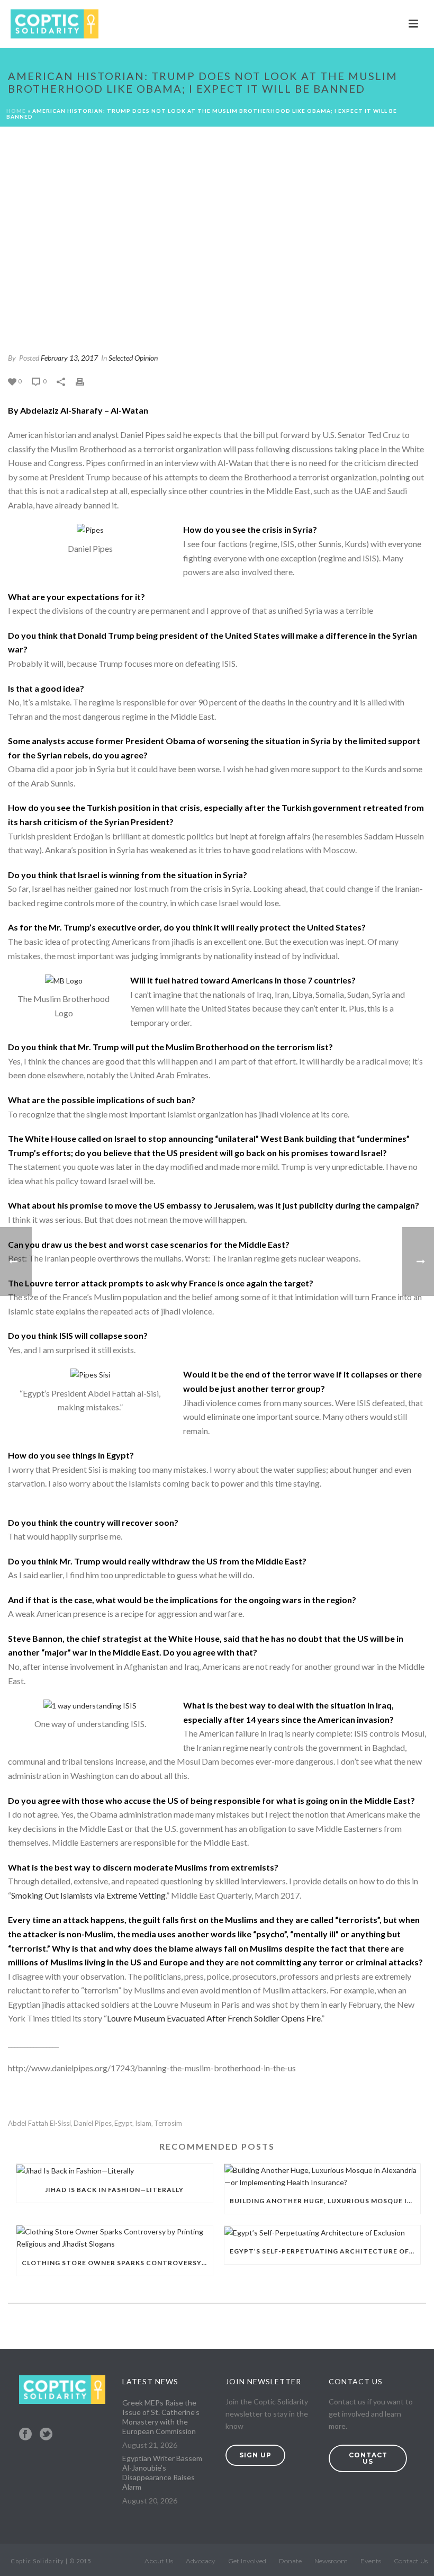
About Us (159, 2561)
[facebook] (25, 2435)
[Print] (85, 381)
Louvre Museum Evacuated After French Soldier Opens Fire (214, 2018)
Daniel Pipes (93, 2123)
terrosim (168, 2123)
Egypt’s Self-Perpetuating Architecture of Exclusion (325, 2251)
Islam (143, 2123)
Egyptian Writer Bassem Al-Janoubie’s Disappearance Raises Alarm (162, 2472)
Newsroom (331, 2561)
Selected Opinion (133, 358)
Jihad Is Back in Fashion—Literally (114, 2190)
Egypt (123, 2123)
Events (371, 2561)
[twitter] (46, 2435)
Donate (290, 2561)
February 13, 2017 (69, 358)
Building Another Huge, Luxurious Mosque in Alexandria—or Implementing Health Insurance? (325, 2201)
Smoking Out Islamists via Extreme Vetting (88, 1895)
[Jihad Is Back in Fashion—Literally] (115, 2171)
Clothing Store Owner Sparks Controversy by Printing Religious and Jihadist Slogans (117, 2263)
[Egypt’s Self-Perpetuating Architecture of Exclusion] (323, 2232)
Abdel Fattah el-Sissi (39, 2123)
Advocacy (201, 2561)
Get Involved (247, 2561)
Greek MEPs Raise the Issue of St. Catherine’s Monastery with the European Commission (161, 2417)
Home (16, 111)
